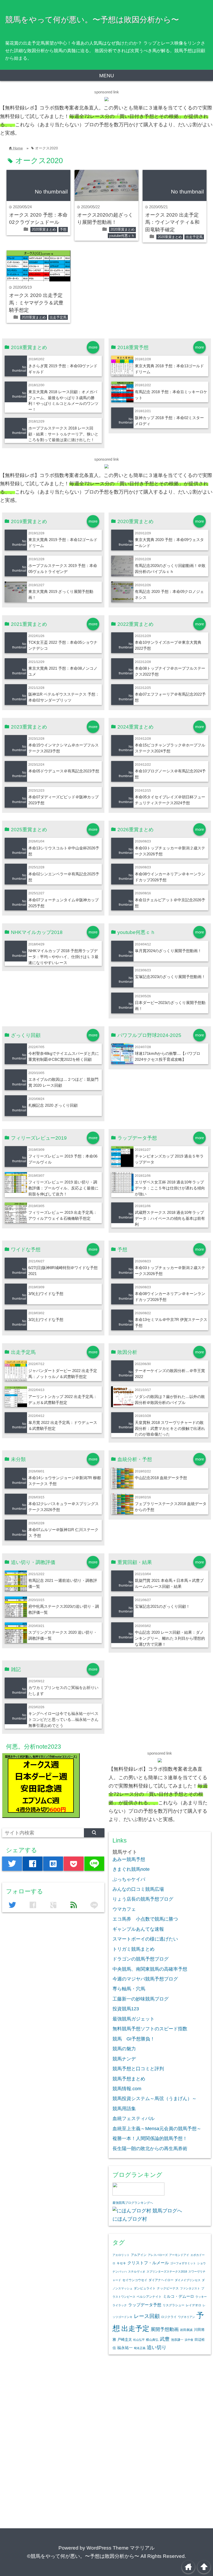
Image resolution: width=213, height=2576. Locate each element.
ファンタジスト (190, 2288)
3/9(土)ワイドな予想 (46, 1294)
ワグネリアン (187, 2317)
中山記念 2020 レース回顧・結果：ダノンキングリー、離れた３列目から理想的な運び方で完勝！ (170, 1638)
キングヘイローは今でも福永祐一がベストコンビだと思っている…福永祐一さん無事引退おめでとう (63, 1719)
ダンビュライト (145, 2288)
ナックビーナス (168, 2288)
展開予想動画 (165, 2329)
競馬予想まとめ (129, 2079)
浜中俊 (189, 2340)
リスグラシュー (174, 2305)
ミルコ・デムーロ (178, 2296)
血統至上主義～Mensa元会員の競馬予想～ (157, 2129)
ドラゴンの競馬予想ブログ (141, 1959)
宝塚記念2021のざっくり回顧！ (162, 1606)
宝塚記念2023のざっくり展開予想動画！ (170, 977)
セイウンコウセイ (135, 2280)
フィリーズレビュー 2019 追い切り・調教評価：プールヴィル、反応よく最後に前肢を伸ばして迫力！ (63, 1188)
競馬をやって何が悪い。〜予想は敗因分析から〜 (92, 19)
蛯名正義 (140, 2348)
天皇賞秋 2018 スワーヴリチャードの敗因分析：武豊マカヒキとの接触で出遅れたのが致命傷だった (170, 1428)
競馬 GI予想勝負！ (134, 2039)
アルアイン (139, 2255)
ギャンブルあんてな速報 (138, 1929)
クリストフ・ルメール (148, 2263)
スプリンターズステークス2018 (167, 2272)
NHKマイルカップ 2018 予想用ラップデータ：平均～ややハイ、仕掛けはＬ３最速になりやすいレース (63, 957)
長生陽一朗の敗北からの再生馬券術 (150, 2149)
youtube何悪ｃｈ (122, 236)
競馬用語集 (124, 2109)
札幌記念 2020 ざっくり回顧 (53, 1105)
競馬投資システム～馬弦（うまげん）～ (155, 2099)
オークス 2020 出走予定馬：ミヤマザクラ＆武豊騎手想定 (36, 303)
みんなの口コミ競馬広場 (138, 1889)
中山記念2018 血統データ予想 (161, 1478)
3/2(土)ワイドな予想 (46, 1320)
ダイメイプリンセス (188, 2280)
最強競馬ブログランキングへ (133, 2203)
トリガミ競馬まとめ (134, 1949)
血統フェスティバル (134, 2118)
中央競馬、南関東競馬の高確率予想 (150, 1969)
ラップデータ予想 (145, 2305)
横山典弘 (152, 2340)
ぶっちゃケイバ (129, 1879)
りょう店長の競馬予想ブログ (143, 1899)
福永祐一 (125, 2348)
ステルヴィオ (137, 2272)
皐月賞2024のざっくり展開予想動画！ (168, 951)
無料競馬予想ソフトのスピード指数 (150, 2029)
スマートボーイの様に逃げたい (145, 1939)
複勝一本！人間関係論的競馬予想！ (150, 2138)
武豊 (165, 2339)
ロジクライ (169, 2317)
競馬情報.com (127, 2089)
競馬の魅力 (124, 2049)
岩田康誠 (186, 2330)
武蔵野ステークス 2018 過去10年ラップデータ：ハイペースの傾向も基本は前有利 (170, 1218)
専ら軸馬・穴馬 (129, 1989)
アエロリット (121, 2255)
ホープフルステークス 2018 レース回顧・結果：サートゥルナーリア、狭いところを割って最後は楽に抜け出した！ (63, 434)
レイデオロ (194, 2305)
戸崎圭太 (125, 2340)
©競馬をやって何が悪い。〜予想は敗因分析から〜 (83, 2556)
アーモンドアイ (179, 2255)
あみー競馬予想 (129, 1859)
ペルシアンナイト (149, 2297)
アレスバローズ (158, 2255)
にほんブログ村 (130, 2219)
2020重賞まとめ (44, 229)
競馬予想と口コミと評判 (138, 2069)
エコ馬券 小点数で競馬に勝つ (145, 1919)
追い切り (157, 2347)
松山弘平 (139, 2340)
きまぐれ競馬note (131, 1869)
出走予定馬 (194, 237)
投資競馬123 (126, 2009)
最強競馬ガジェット (134, 2019)
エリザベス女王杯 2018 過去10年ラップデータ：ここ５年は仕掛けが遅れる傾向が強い (170, 1188)
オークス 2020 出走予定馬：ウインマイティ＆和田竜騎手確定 (172, 222)
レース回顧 (147, 2316)
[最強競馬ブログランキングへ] (138, 2194)
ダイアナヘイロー (161, 2280)
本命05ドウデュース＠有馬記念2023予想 (64, 771)
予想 (63, 229)
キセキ (121, 2263)
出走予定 (135, 2328)
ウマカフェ (124, 1909)
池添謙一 (177, 2340)
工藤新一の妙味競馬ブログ (141, 1999)
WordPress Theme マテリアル (121, 2548)
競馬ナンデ (124, 2059)
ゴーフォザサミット (183, 2263)
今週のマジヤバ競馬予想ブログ (145, 1979)
